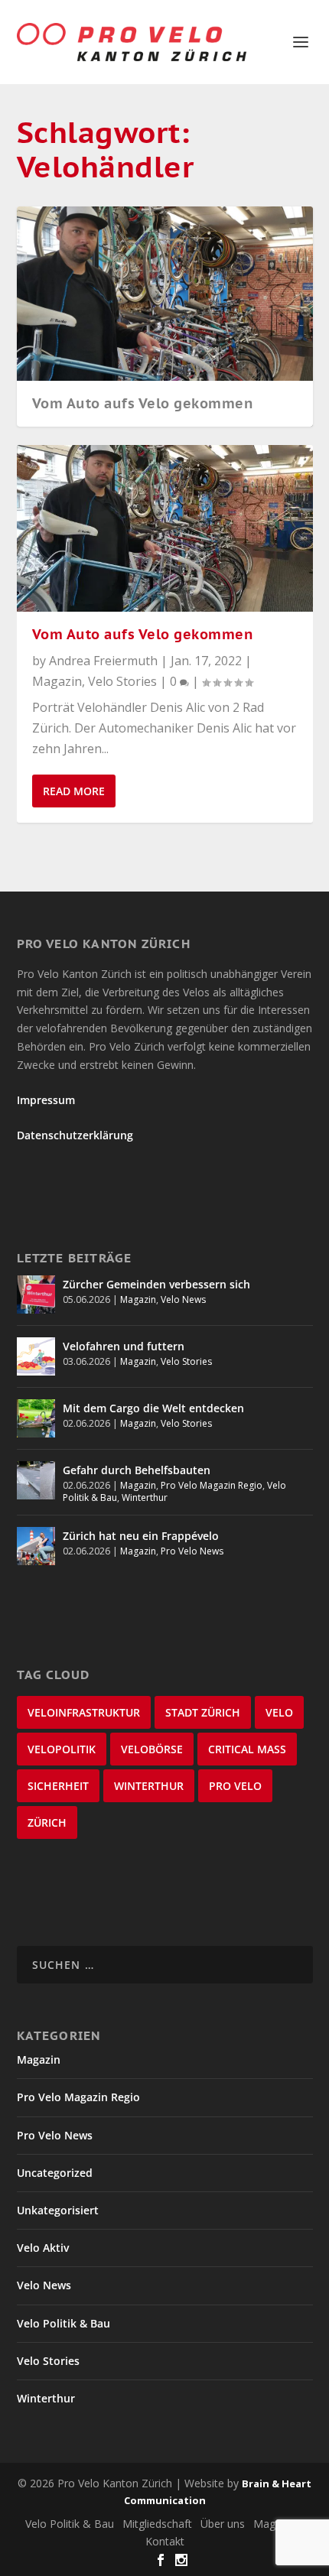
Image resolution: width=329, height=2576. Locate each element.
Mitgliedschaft (157, 2524)
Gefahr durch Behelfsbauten (137, 1470)
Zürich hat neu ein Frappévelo (141, 1536)
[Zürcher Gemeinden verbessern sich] (36, 1294)
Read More (74, 791)
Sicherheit (58, 1786)
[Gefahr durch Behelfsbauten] (36, 1480)
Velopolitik (62, 1749)
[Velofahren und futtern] (36, 1356)
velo (279, 1712)
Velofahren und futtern (124, 1346)
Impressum (46, 1100)
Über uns (223, 2524)
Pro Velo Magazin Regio (212, 1485)
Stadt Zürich (203, 1712)
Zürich (47, 1822)
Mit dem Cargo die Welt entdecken (153, 1408)
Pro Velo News (192, 1551)
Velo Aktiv (43, 2248)
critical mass (247, 1749)
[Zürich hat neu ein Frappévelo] (36, 1546)
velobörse (152, 1749)
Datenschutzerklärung (75, 1135)
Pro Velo (235, 1786)
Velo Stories (122, 681)
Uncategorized (55, 2173)
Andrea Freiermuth (103, 661)
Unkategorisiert (58, 2210)
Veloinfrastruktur (84, 1712)
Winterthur (145, 1498)
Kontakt (165, 2541)
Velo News (183, 1299)
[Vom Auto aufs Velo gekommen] (165, 528)
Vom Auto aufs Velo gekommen (143, 403)
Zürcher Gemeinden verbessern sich (156, 1284)
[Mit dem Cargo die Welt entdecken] (36, 1418)
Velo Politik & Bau (64, 2323)
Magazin (57, 681)
